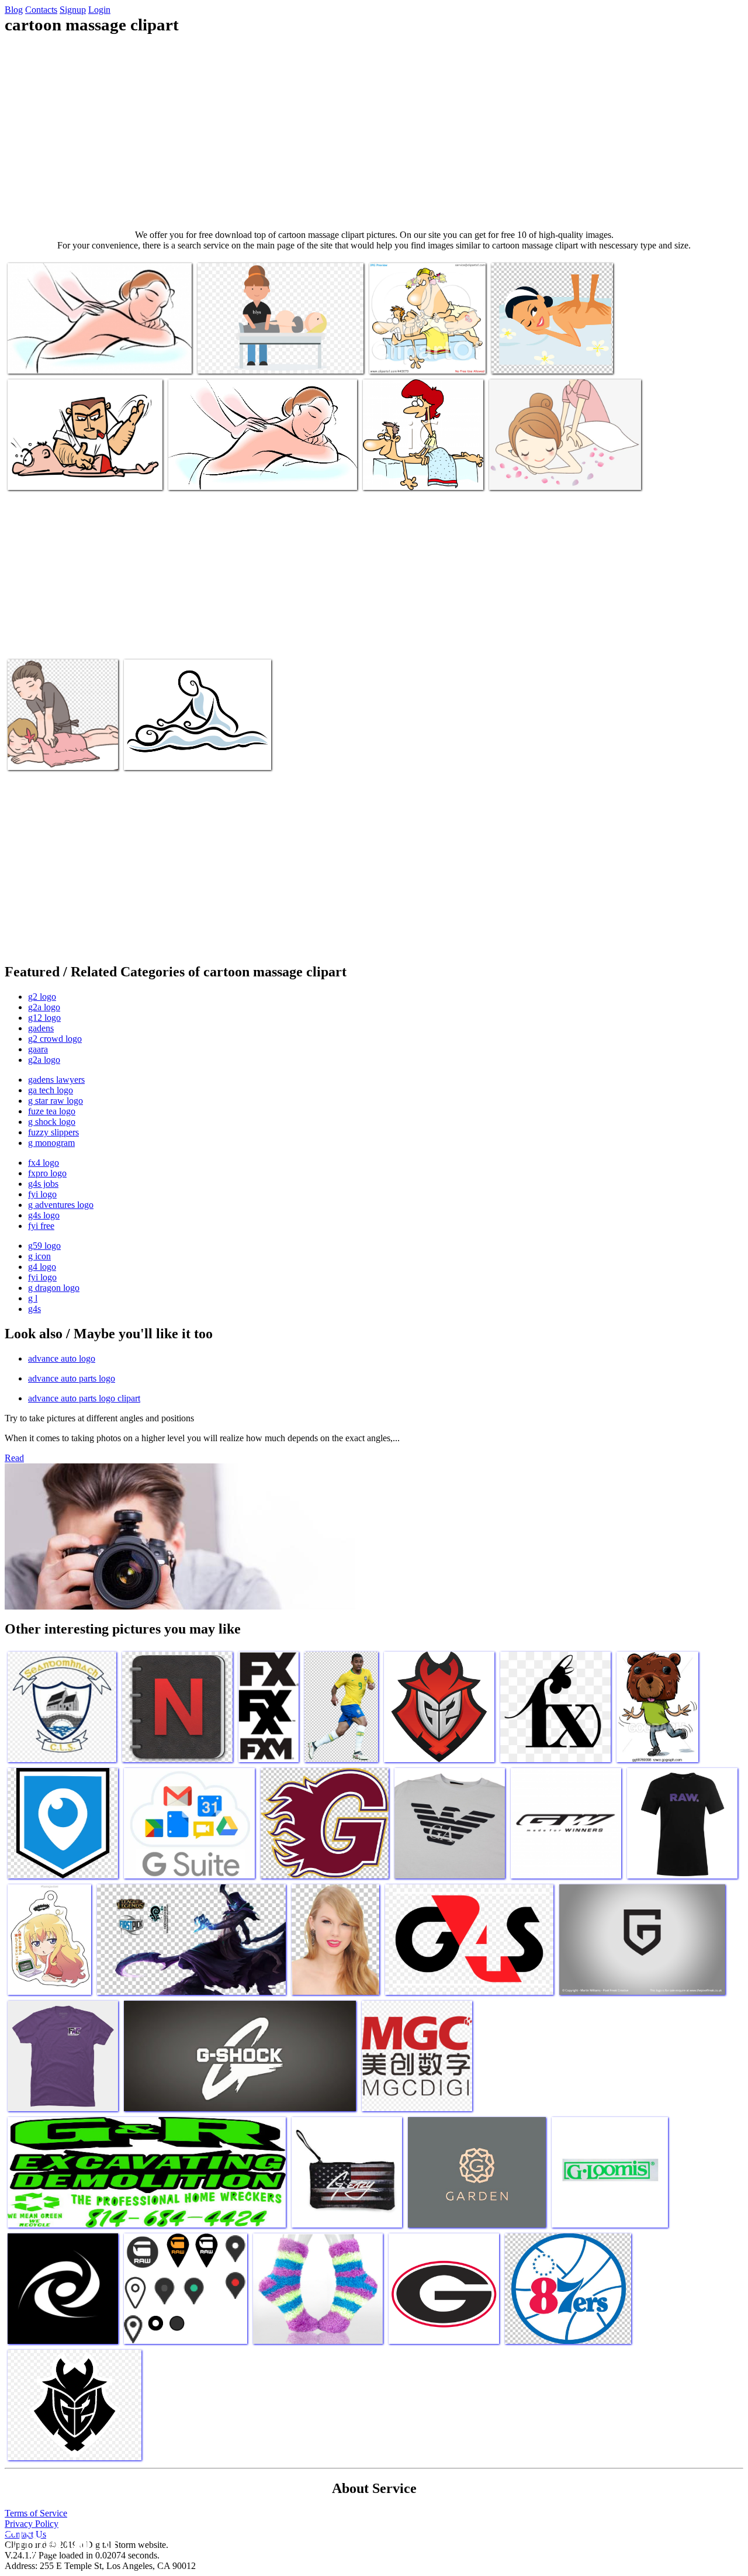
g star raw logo (56, 1101)
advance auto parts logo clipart (84, 1398)
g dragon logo (54, 1288)
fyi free (41, 1226)
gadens (41, 1028)
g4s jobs (43, 1184)
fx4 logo (44, 1163)
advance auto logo (62, 1358)
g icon (39, 1256)
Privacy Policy (32, 2524)
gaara (38, 1049)
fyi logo (42, 1194)
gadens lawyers (56, 1080)
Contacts (41, 10)
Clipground (58, 2541)
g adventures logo (61, 1205)
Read (14, 1458)
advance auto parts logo (72, 1378)
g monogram (51, 1143)
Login (99, 10)
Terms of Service (36, 2513)
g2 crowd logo (55, 1039)
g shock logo (52, 1122)
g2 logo (42, 997)
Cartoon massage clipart (50, 358)
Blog (14, 10)
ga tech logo (51, 1090)
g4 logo (42, 1267)
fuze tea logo (52, 1111)
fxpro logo (47, 1173)
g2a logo (44, 1007)
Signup (73, 10)
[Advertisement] (374, 132)
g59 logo (44, 1246)
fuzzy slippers (53, 1132)
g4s (34, 1309)
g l (33, 1298)
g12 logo (44, 1018)
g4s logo (44, 1215)
